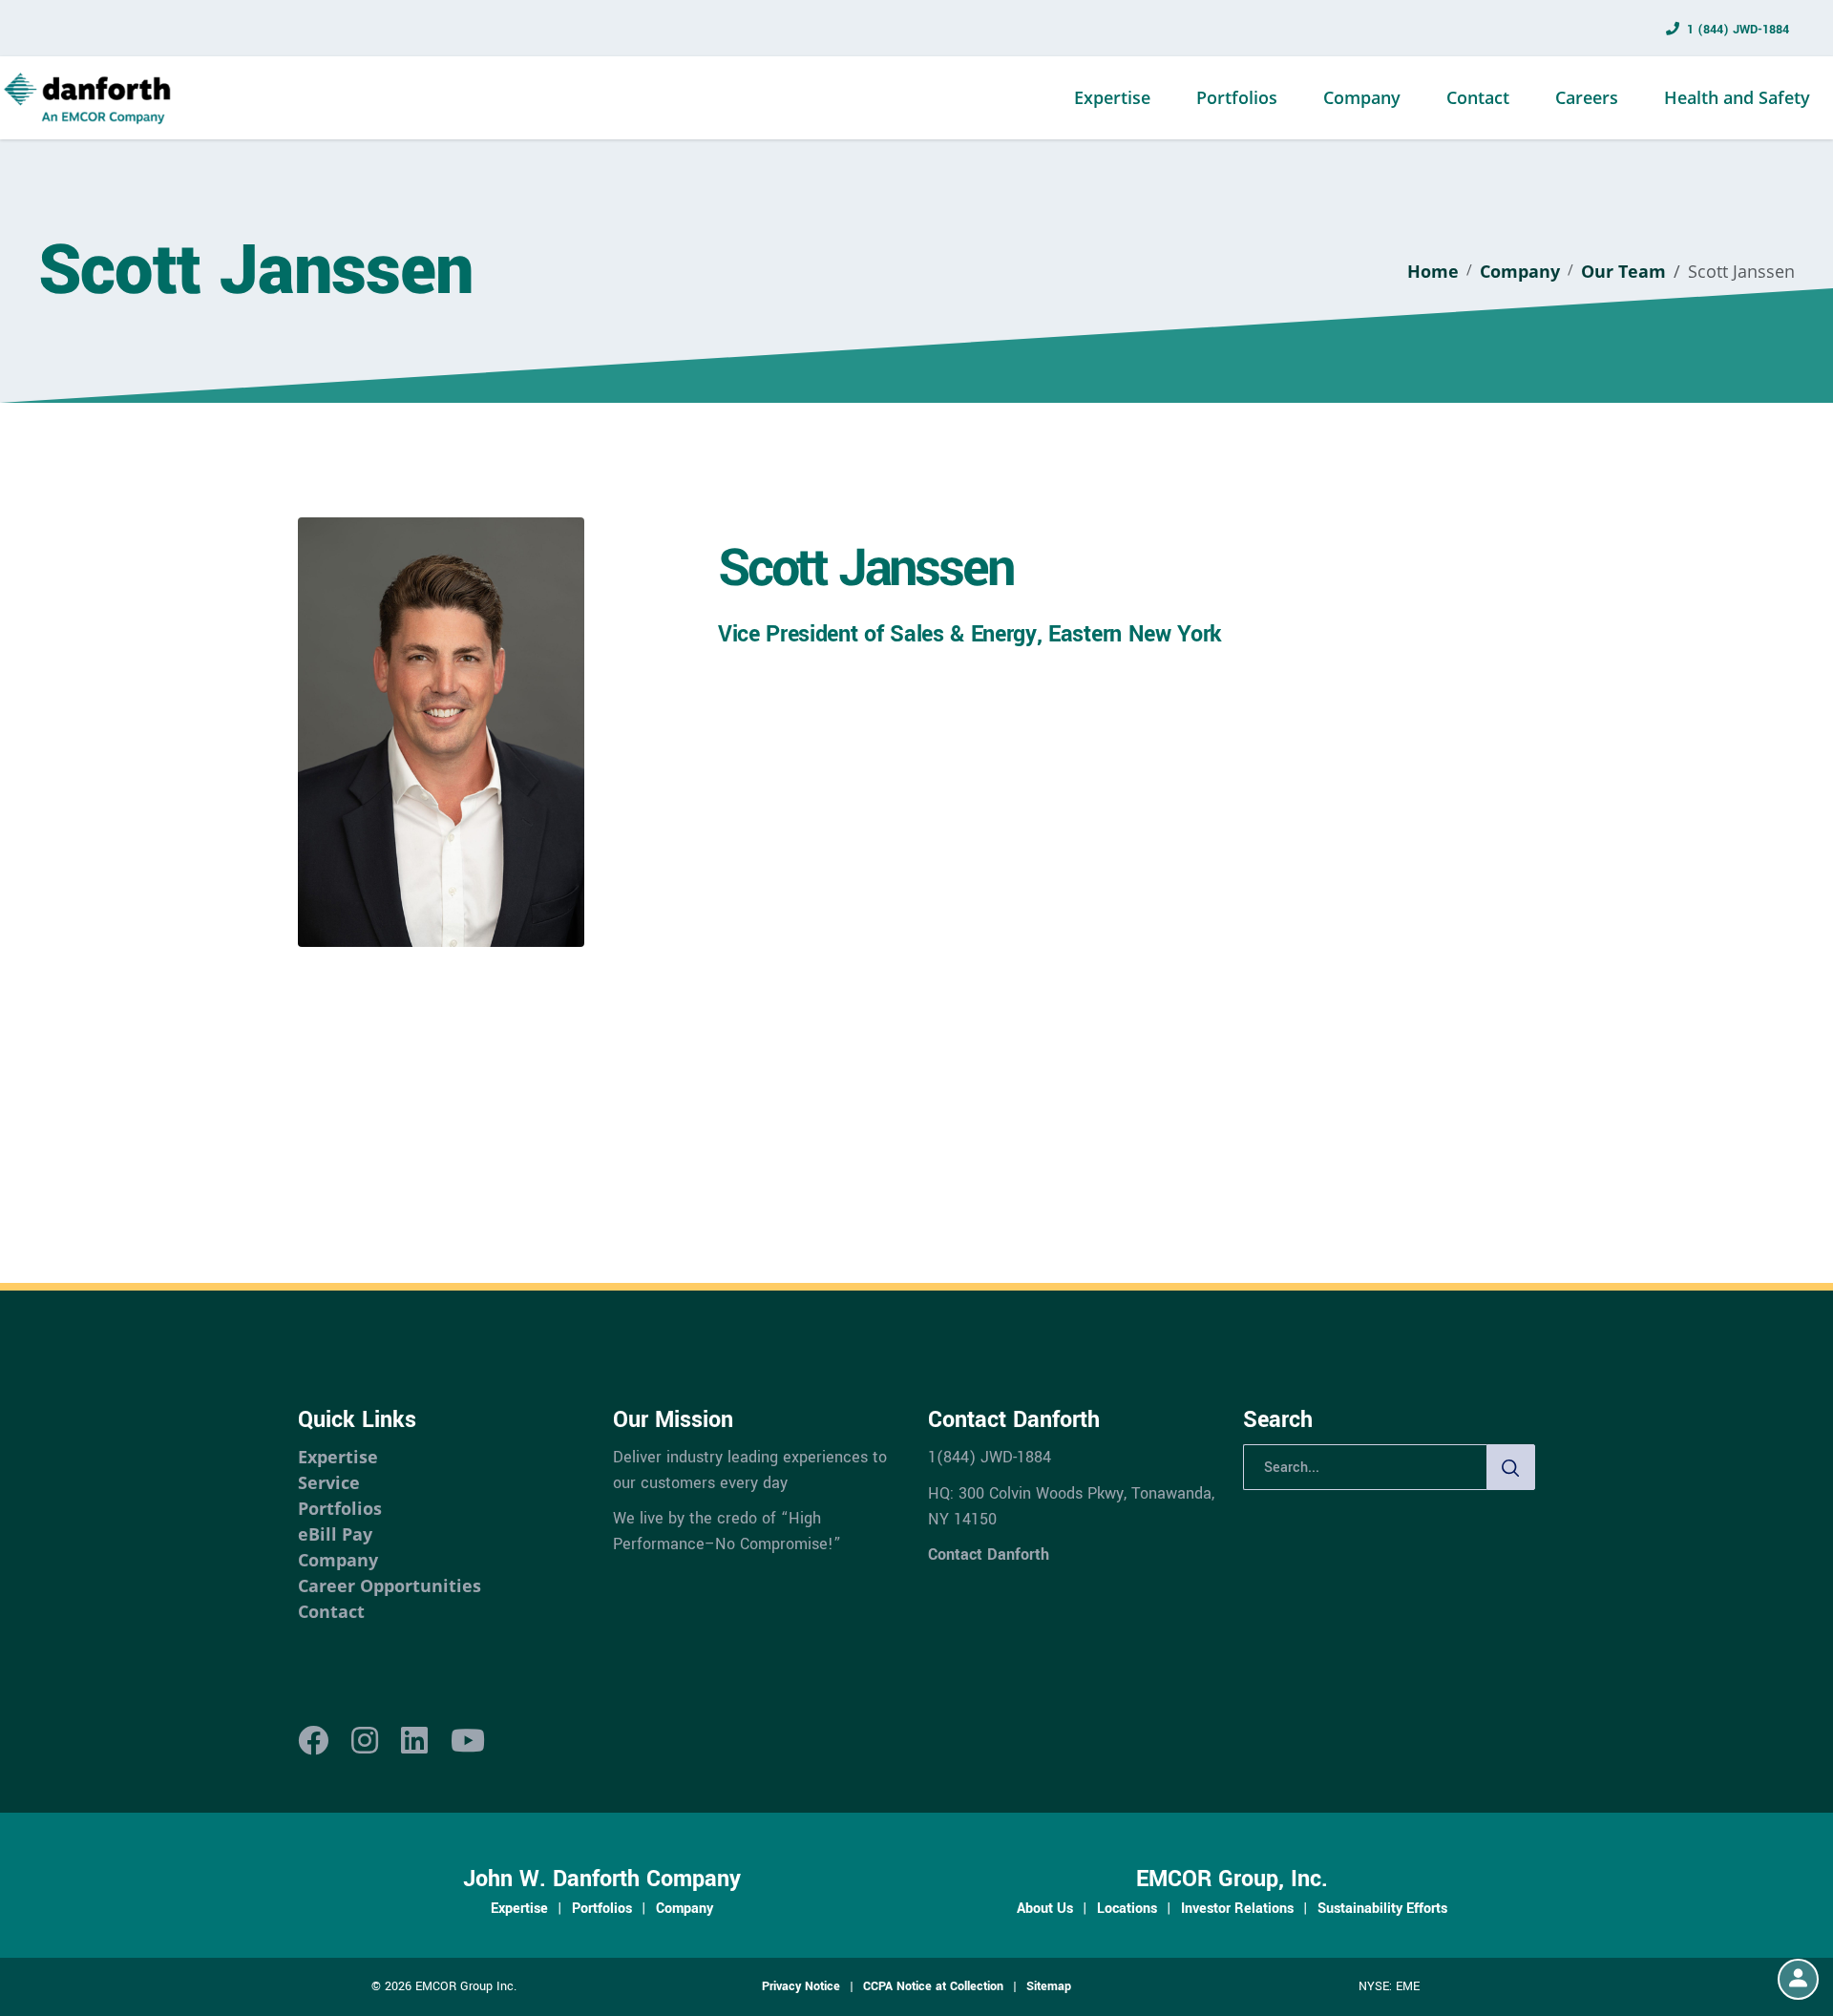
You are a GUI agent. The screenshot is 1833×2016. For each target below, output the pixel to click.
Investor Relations (1237, 1908)
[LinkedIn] (414, 1742)
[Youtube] (468, 1742)
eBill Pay (335, 1534)
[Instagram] (365, 1742)
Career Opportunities (390, 1585)
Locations (1127, 1908)
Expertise (1112, 97)
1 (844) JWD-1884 (1738, 30)
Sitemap (1049, 1986)
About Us (1045, 1908)
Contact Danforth (989, 1554)
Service (329, 1482)
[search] (1511, 1467)
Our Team (1623, 271)
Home (1433, 271)
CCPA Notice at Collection (933, 1986)
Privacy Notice (801, 1986)
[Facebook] (313, 1742)
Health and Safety (1737, 97)
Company (1362, 97)
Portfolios (1237, 97)
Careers (1587, 97)
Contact (1478, 97)
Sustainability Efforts (1382, 1908)
